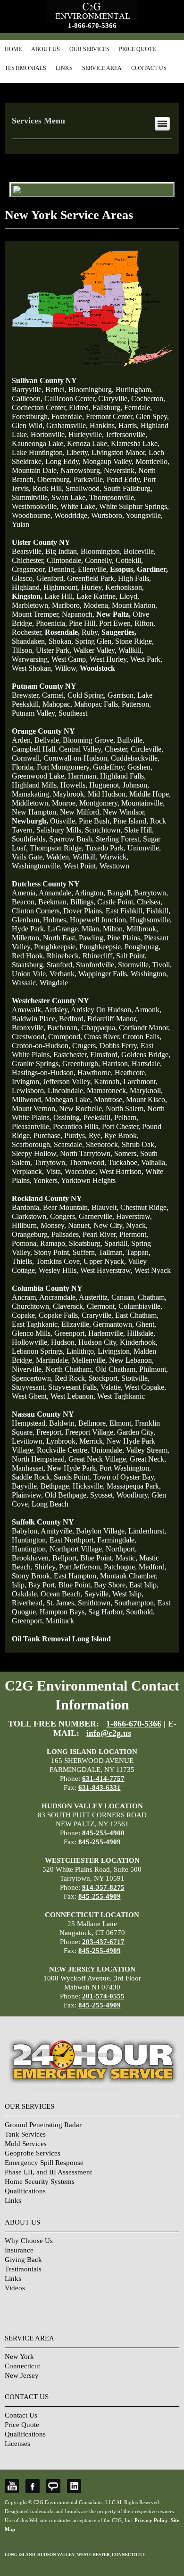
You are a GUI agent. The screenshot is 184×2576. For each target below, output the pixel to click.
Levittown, (28, 1441)
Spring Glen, (94, 641)
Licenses (17, 2444)
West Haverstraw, (106, 1270)
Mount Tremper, (36, 614)
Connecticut (22, 2366)
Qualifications (25, 2191)
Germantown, (113, 1324)
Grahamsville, (67, 425)
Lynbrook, (62, 1441)
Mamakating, (31, 794)
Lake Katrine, (97, 596)
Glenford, (51, 578)
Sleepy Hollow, (35, 1153)
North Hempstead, (39, 1459)
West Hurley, (109, 659)
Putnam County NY (44, 686)
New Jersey (22, 2375)
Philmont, (154, 1369)
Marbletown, (31, 605)
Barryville (27, 390)
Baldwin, (63, 1423)
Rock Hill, (48, 488)
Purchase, (48, 1135)
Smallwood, (84, 488)
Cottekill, (129, 560)
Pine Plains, (125, 938)
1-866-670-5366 (92, 26)
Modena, (97, 605)
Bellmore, (93, 1423)
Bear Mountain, (66, 1207)
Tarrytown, (50, 1162)
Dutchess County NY (46, 884)
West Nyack (153, 1270)
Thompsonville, (113, 497)
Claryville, (114, 399)
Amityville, (57, 1531)
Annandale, (56, 893)
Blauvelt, (105, 1207)
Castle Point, (116, 902)
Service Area (102, 68)
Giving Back (23, 2260)
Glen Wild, (28, 425)
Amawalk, (27, 1010)
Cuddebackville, (135, 758)
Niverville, (28, 1369)
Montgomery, (99, 803)
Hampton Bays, (63, 1612)
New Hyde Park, (72, 1468)
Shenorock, (103, 1144)
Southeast (73, 713)
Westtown (114, 866)
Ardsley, (57, 1010)
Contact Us (149, 68)
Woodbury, (133, 1495)
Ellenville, (93, 569)
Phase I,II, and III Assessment (48, 2172)
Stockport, (104, 1378)
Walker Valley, (95, 650)
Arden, (22, 740)
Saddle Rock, (32, 1477)
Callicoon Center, (70, 399)
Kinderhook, (139, 1342)
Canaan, (124, 1297)
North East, (60, 938)
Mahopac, (57, 704)
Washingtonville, (37, 866)
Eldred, (80, 407)
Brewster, (26, 695)
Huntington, (30, 1540)
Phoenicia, (51, 623)
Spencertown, (32, 1378)
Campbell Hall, (34, 749)
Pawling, (92, 938)
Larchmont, (140, 1082)
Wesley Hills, (59, 1270)
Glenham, (26, 920)
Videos (15, 2288)
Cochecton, (148, 399)
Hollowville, (30, 1342)
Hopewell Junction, (99, 920)
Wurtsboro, (108, 515)
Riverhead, (28, 1603)
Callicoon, (27, 399)
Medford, (153, 1567)
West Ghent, (30, 1396)
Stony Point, (52, 1252)
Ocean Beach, (62, 1594)
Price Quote (137, 49)
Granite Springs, (36, 1064)
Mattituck (60, 1621)
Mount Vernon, (34, 1108)
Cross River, (102, 1037)
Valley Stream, (148, 1450)
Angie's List (53, 2486)
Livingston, (115, 1351)
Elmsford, (105, 1055)
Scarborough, (32, 1144)
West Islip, (128, 1594)
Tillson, (23, 650)
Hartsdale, (147, 1064)
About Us (46, 49)
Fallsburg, (107, 407)
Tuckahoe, (124, 1162)
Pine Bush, (95, 821)
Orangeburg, (31, 1234)
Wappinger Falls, (104, 974)
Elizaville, (76, 1324)
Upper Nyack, (105, 1261)
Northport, (121, 1549)
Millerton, (26, 938)
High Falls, (134, 578)
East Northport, (72, 1540)
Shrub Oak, (139, 1144)
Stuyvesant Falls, (73, 1387)
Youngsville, (144, 515)
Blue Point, (97, 1558)
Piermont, (134, 1234)
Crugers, (85, 1046)
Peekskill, (98, 1117)
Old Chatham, (116, 1369)
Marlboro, (67, 605)
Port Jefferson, (80, 1567)
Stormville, (134, 965)
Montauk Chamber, (129, 1576)
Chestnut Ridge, (144, 1207)
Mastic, (126, 1558)
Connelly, (99, 560)
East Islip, (144, 1585)
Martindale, (53, 1360)
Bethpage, (56, 1486)
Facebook (33, 2486)
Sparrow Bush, (71, 839)
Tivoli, (162, 965)
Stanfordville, (96, 965)
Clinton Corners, (37, 911)
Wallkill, (131, 650)
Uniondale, (108, 1450)
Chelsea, (150, 902)
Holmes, (55, 920)
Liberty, (78, 452)
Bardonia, (26, 1207)
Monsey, (53, 1225)
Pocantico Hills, (76, 1126)
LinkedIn (74, 2486)
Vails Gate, (28, 857)
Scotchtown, (104, 830)
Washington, (149, 974)
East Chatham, (137, 1315)
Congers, (63, 1216)
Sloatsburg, (86, 1243)
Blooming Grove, (89, 740)
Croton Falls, (142, 1037)
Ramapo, (54, 1243)
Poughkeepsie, (56, 947)
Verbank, (63, 974)
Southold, (140, 1612)
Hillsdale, (141, 1333)
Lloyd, (129, 596)
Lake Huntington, (38, 452)
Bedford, (72, 1019)
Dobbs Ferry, (119, 1046)
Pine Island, (131, 821)
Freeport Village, (90, 1432)
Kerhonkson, (125, 587)
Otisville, (63, 821)
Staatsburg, (28, 965)
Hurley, (92, 587)
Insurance (19, 2250)
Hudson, (64, 1342)
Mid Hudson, (108, 794)
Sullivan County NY (44, 381)
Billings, (83, 902)
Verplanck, (28, 1171)
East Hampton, (76, 1576)
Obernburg (54, 479)
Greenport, (70, 1333)
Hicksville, (89, 1486)
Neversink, (120, 470)
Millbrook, (142, 929)
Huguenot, (105, 785)
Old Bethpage (66, 1495)
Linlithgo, (81, 1351)
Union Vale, (30, 974)
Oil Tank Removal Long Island (61, 1639)
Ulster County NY (41, 542)
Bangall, (120, 893)
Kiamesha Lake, (135, 443)
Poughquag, (142, 947)
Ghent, (146, 1324)
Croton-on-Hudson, (41, 1046)
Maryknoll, (146, 1091)
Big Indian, (62, 551)
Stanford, (60, 965)
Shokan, (61, 641)
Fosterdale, (68, 416)
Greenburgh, (81, 1064)
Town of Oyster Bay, (124, 1477)
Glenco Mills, (32, 1333)
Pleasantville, (31, 1126)
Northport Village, (77, 1549)
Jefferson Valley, (67, 1082)
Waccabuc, (81, 1171)
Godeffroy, (109, 767)
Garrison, (121, 695)
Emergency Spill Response (44, 2163)
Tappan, (138, 1252)
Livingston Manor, (119, 452)
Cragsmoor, (29, 569)
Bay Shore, (111, 1585)
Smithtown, (95, 1603)
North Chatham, (69, 1369)
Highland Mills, (35, 785)
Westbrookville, (35, 506)
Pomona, (25, 1243)
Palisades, (66, 1234)
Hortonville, (49, 434)
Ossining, (67, 1117)
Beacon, (24, 902)
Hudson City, (98, 1342)
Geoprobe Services (33, 2153)
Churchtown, (31, 1306)
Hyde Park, (29, 929)
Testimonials (25, 68)
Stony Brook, (32, 1576)
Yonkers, (46, 1180)
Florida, (23, 767)
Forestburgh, (31, 416)
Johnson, (136, 785)
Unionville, (144, 848)
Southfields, (29, 839)
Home (13, 49)
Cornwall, (27, 758)
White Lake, (79, 506)
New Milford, (80, 812)
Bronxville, (29, 1028)
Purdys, (75, 1135)
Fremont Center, (110, 416)
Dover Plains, (84, 911)
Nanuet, (80, 1225)
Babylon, (25, 1531)
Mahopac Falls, (97, 704)
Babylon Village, (101, 1531)
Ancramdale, (58, 1297)
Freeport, (50, 1432)
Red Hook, (28, 956)
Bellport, (65, 1558)
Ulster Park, (54, 650)
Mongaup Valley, (108, 461)
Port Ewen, (116, 623)
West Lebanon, (73, 1396)
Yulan (21, 524)
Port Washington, (125, 1468)
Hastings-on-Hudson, (44, 1073)
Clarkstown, (30, 1216)
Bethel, (56, 390)
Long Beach (50, 1504)
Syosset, (102, 1495)
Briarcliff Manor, (112, 1019)
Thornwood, (88, 1162)
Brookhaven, (31, 1558)
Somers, (126, 1153)
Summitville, (31, 497)
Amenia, (25, 893)
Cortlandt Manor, (144, 1028)
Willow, (66, 668)
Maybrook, (69, 794)
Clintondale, (65, 560)
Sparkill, (117, 1243)
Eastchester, (71, 1055)
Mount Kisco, (146, 1100)
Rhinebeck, (64, 956)
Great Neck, (148, 1459)
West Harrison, (121, 1171)
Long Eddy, (63, 461)
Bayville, (25, 1486)
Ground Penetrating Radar (43, 2125)
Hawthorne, (95, 1073)
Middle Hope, (150, 794)
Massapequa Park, (134, 1486)
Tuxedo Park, (105, 848)
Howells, (74, 785)
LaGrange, (64, 929)
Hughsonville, (151, 920)
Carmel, (54, 695)
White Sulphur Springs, (134, 506)
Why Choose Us (29, 2241)
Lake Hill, (59, 596)
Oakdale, (25, 1594)
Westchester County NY (50, 1001)
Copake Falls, (59, 1315)
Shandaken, (29, 641)
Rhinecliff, (98, 956)
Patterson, (136, 704)
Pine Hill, (83, 623)
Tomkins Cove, (59, 1261)
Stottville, (135, 1378)
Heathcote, (131, 1073)
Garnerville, (96, 1216)
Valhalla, (154, 1162)
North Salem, (125, 1108)
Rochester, (27, 632)
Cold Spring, (87, 695)
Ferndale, (138, 407)
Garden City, (136, 1432)
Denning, (62, 569)
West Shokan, (32, 668)
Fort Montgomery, (64, 767)
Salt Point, (131, 956)
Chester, (117, 749)
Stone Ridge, (134, 641)
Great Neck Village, (98, 1459)
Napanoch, (78, 614)
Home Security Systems (40, 2182)
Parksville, (89, 479)
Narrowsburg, (81, 470)
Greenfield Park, (92, 578)
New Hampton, (35, 812)
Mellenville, (89, 1360)
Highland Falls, (123, 776)
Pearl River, (100, 1234)
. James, (61, 1603)
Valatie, (112, 1387)
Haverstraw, (134, 1216)
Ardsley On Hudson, (102, 1010)
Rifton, (145, 623)
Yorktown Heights (88, 1180)
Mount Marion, (134, 605)
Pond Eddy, (124, 479)
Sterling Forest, (118, 839)
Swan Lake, (69, 497)
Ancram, (25, 1297)
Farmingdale (116, 1540)
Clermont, (102, 1306)
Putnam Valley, (34, 713)
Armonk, (148, 1010)
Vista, (54, 1171)
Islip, (19, 1585)
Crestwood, (29, 1037)
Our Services (89, 49)
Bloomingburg (90, 390)
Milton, (114, 929)
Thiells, (23, 1261)
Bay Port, (42, 1585)
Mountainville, (143, 803)
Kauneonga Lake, (38, 443)
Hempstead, (29, 1423)
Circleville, (147, 749)
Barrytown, (151, 893)
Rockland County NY (47, 1198)
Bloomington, (101, 551)
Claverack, (69, 1306)
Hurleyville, (86, 434)
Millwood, (27, 1100)
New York (19, 2357)
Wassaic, (25, 983)
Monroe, (65, 803)
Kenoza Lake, (88, 443)
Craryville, (97, 1315)
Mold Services (26, 2144)
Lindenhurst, (147, 1531)
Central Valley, (81, 749)
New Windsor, (124, 812)
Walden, (59, 857)
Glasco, (23, 578)
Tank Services (25, 2134)
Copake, (24, 1315)
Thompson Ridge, (57, 848)
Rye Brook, (121, 1135)
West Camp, (70, 659)
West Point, (81, 866)
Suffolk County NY (43, 1522)
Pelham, (126, 1117)
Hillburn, (25, 1225)
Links (64, 68)
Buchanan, (63, 1028)
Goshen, (140, 767)
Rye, (96, 1135)
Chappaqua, (99, 1028)
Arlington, (90, 893)
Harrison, (116, 1064)
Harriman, (83, 776)
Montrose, (109, 1100)
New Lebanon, (131, 1360)
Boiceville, (140, 551)
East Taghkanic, (36, 1324)
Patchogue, (121, 1567)
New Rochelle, (81, 1108)
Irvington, (26, 1082)
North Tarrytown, (86, 1153)
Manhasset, (29, 1468)
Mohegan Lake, (68, 1100)
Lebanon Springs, (38, 1351)
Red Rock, (71, 1378)
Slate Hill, (139, 830)
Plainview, (27, 1495)
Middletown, (31, 803)
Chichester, (28, 560)
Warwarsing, (31, 659)
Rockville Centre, (63, 1450)
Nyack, (137, 1225)
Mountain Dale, (35, 470)
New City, (109, 1225)
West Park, (146, 659)
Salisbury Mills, (60, 830)
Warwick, (114, 857)
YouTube (12, 2486)
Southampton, (135, 1603)
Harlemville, (107, 1333)
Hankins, (103, 425)
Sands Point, (72, 1477)
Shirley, (46, 1567)
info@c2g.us (109, 1733)
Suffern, (85, 1252)
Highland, (27, 587)
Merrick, (92, 1441)
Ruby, (91, 632)
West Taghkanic (121, 1396)
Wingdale (54, 983)
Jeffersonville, (126, 434)
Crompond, (65, 1037)
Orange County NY (43, 731)
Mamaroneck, (107, 1091)
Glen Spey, (152, 416)
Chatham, (152, 1297)
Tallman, (112, 1252)
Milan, (91, 929)
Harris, (129, 425)
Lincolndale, (66, 1091)
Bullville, (131, 740)
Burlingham (133, 390)
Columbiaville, (140, 1306)
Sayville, (97, 1594)
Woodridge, (72, 515)
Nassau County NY (43, 1414)
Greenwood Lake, (39, 776)
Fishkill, (158, 911)
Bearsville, (28, 551)
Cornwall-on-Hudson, (76, 758)
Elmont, (121, 1423)
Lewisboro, (29, 1091)
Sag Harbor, (106, 1612)
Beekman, (53, 902)
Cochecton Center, (39, 407)
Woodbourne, (32, 515)
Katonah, (108, 1082)
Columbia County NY (47, 1288)
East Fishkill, (125, 911)
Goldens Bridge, (146, 1055)
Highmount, (61, 587)
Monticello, (152, 461)
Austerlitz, (94, 1297)
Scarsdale (68, 1144)
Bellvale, (48, 740)
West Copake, (145, 1387)
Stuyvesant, (29, 1387)
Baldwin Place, (34, 1019)
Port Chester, (121, 1126)
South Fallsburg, (128, 488)
